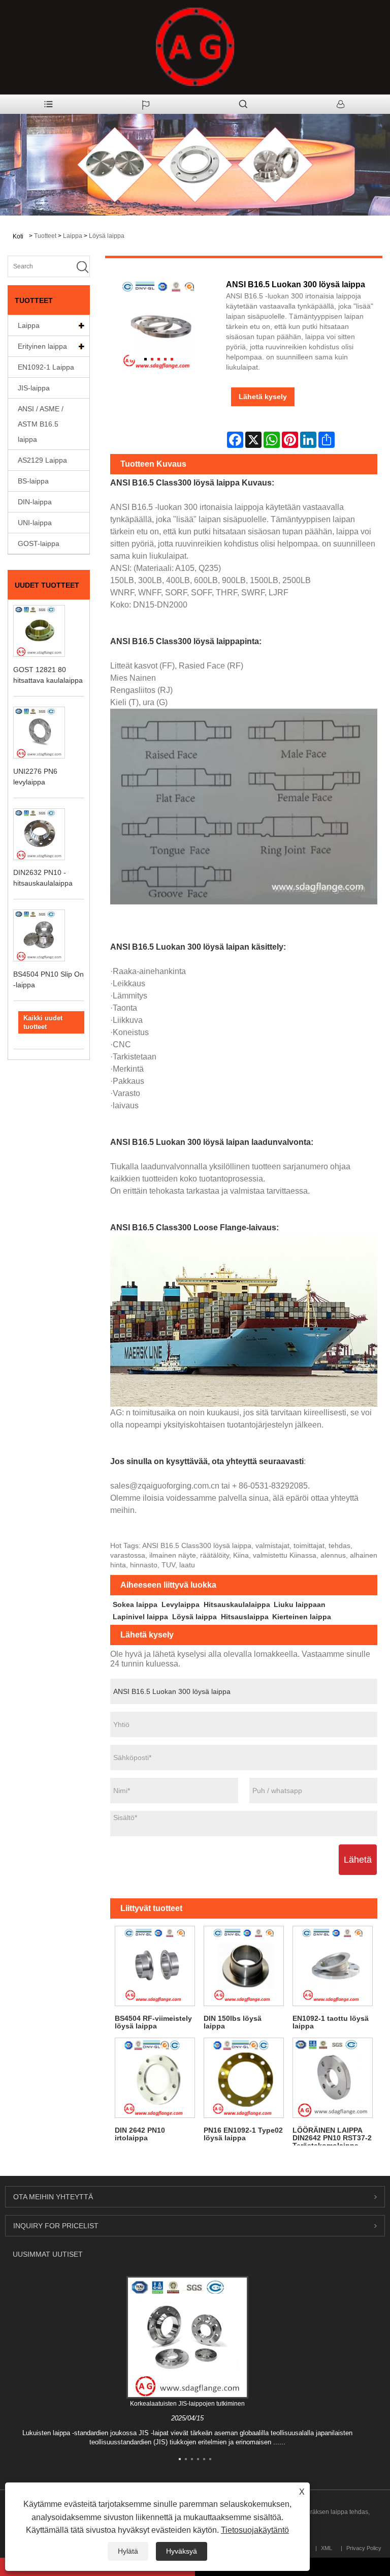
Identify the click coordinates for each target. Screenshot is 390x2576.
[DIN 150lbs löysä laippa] (243, 1966)
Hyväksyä (182, 2551)
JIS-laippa (34, 388)
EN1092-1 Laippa (46, 367)
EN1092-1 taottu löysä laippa (331, 2022)
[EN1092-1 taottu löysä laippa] (333, 1966)
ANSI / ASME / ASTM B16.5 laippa (41, 424)
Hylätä (128, 2551)
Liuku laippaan (300, 1604)
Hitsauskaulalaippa (237, 1604)
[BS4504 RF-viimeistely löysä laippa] (155, 1966)
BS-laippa (33, 481)
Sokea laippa (135, 1604)
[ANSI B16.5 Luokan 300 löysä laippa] (158, 326)
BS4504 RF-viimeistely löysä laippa (153, 2022)
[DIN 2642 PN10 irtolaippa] (155, 2078)
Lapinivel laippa (140, 1617)
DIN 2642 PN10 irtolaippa (140, 2134)
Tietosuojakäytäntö (255, 2530)
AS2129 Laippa (42, 460)
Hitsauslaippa (245, 1617)
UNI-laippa (35, 523)
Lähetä (358, 1860)
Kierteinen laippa (302, 1617)
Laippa (73, 236)
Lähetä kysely (263, 397)
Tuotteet (45, 236)
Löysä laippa (107, 236)
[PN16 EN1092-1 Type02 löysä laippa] (243, 2078)
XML (327, 2548)
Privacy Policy (364, 2548)
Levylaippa (181, 1604)
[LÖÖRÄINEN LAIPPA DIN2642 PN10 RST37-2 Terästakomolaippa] (333, 2078)
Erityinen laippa (42, 346)
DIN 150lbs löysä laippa (233, 2022)
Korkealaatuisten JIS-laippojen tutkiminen (187, 2404)
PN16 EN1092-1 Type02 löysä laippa (243, 2134)
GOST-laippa (39, 543)
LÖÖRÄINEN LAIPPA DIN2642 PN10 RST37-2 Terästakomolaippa (332, 2135)
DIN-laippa (35, 502)
